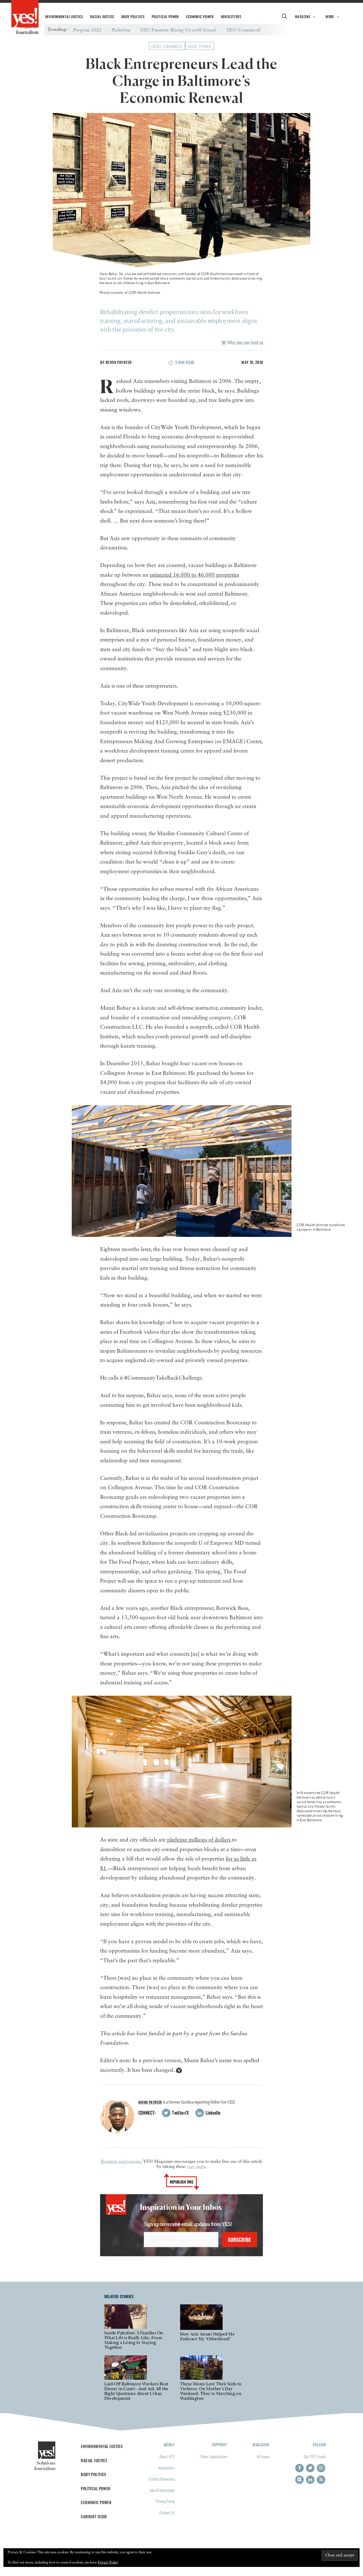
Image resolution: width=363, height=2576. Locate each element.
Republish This (182, 2182)
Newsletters (231, 17)
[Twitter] (310, 2468)
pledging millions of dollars (200, 1840)
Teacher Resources (162, 2479)
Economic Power (200, 17)
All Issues (263, 2456)
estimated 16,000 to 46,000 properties (194, 575)
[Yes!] (25, 14)
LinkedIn (213, 2113)
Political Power (165, 17)
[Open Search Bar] (284, 17)
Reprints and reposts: (121, 2162)
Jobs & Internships (162, 2490)
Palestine (121, 30)
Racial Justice (102, 17)
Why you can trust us (245, 342)
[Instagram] (321, 2468)
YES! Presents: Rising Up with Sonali (178, 30)
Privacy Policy (165, 2501)
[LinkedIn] (310, 2480)
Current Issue (94, 2516)
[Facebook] (299, 2468)
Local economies (167, 46)
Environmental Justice (64, 17)
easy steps (196, 2167)
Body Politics (133, 17)
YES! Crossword (243, 30)
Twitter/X (180, 2113)
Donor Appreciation (214, 2456)
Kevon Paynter (119, 362)
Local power (200, 46)
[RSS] (321, 2480)
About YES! (167, 2456)
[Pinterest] (299, 2480)
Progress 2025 (87, 30)
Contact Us (167, 2512)
